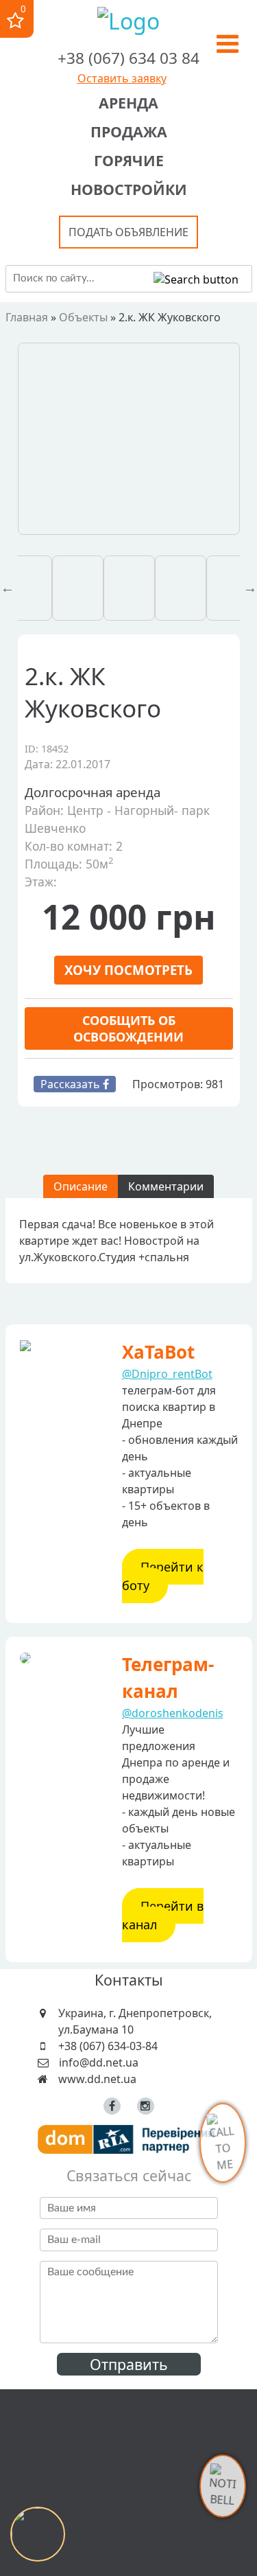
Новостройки (129, 189)
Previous (8, 588)
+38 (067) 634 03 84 (128, 58)
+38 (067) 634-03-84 (108, 2046)
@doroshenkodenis (173, 1713)
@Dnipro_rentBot (167, 1374)
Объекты (83, 317)
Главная (27, 317)
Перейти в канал (163, 1915)
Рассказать (72, 1084)
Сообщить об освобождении (128, 1028)
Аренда (128, 103)
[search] (196, 279)
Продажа (129, 131)
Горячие (129, 160)
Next (250, 588)
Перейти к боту (163, 1576)
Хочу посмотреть (128, 970)
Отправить (129, 2364)
